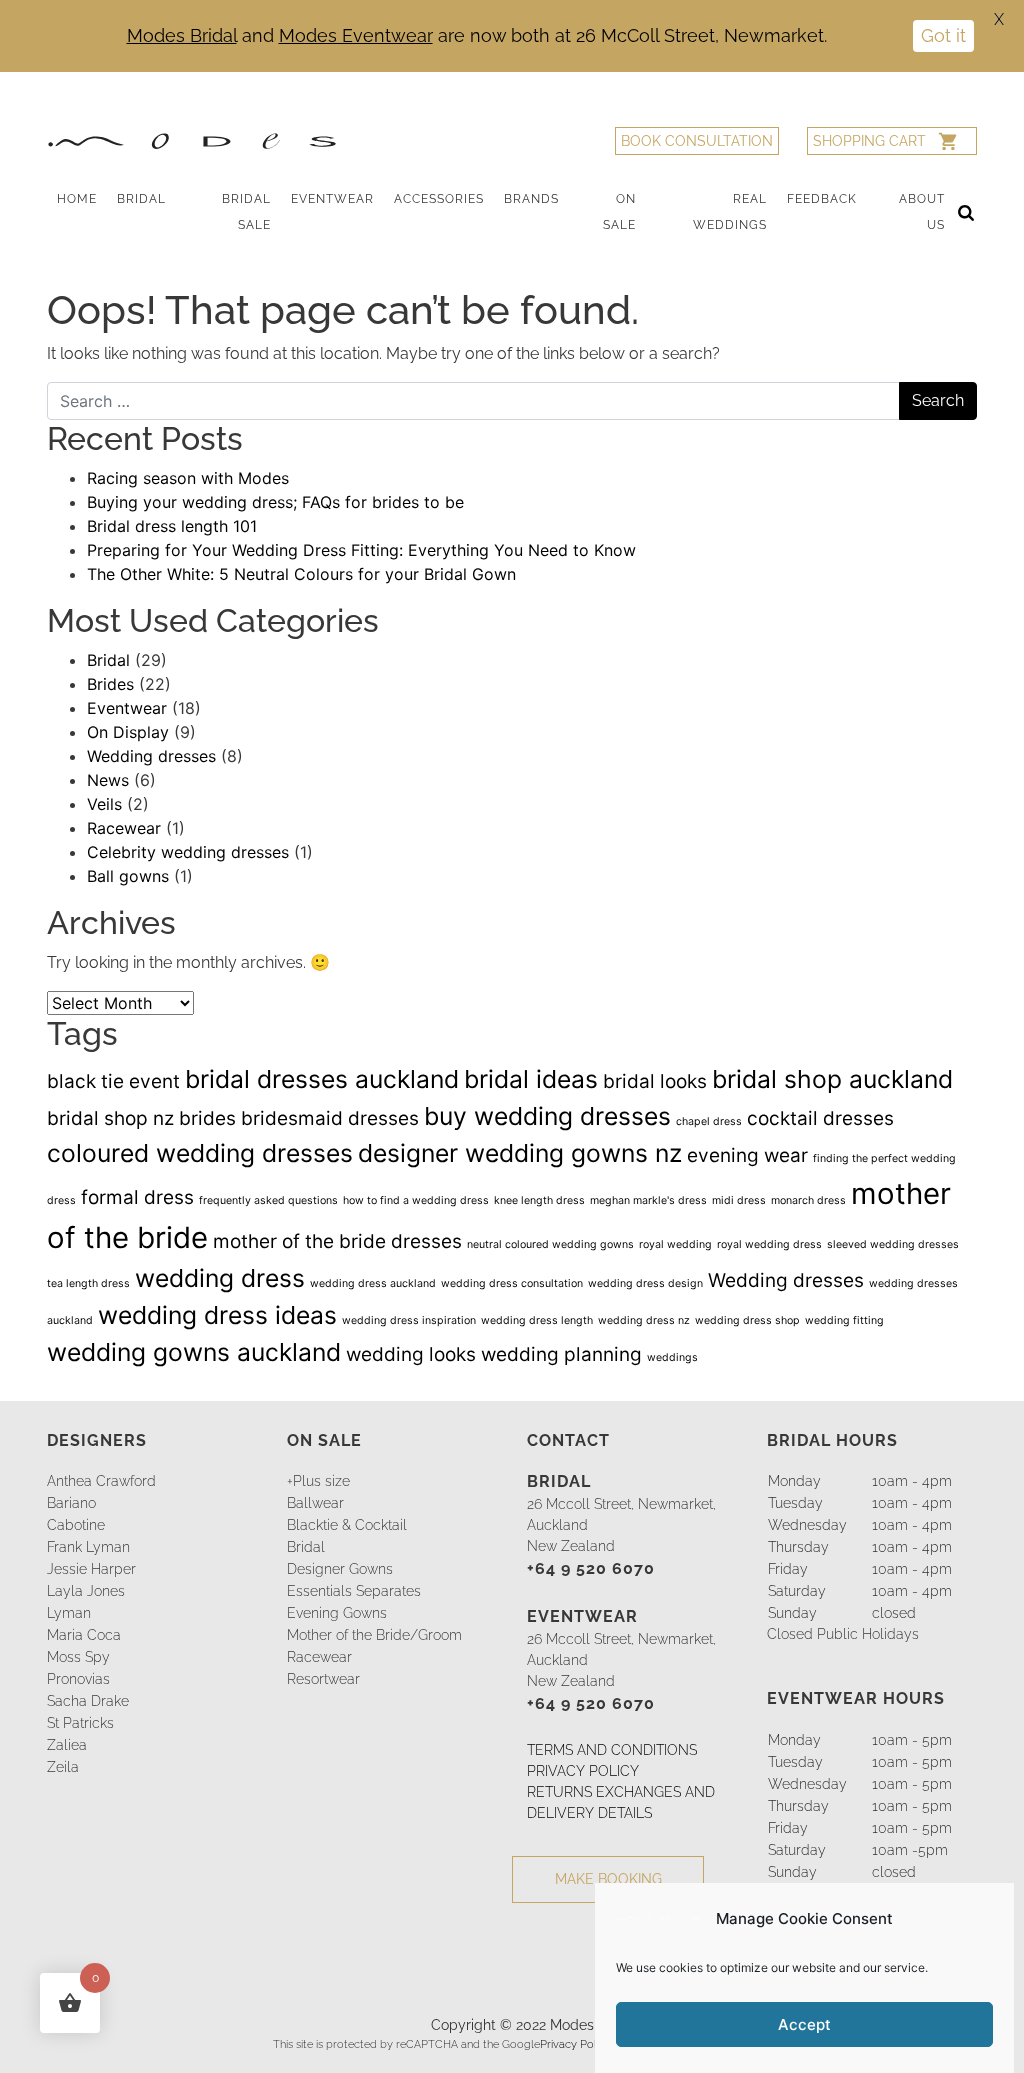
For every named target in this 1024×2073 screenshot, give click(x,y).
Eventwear (332, 199)
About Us (922, 212)
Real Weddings (730, 212)
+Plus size (318, 1481)
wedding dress (220, 1278)
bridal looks (655, 1081)
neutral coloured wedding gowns (550, 1244)
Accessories (439, 199)
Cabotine (76, 1525)
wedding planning (561, 1354)
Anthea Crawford (101, 1481)
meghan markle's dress (648, 1200)
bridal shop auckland (832, 1079)
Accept (804, 2024)
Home (77, 199)
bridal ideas (531, 1079)
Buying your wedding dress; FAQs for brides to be (275, 502)
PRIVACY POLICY (583, 1771)
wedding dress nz (644, 1320)
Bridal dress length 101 (172, 526)
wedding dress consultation (512, 1283)
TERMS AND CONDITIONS (612, 1750)
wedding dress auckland (373, 1283)
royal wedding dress (769, 1244)
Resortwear (323, 1679)
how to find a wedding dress (416, 1200)
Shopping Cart (869, 141)
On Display (128, 732)
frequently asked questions (268, 1200)
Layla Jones (86, 1591)
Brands (531, 199)
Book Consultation (697, 141)
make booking (608, 1879)
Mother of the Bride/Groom (374, 1635)
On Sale (619, 212)
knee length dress (539, 1200)
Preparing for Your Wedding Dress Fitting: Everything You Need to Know (361, 550)
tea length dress (88, 1283)
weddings (672, 1357)
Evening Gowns (337, 1613)
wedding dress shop (747, 1320)
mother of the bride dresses (337, 1241)
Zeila (63, 1767)
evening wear (747, 1155)
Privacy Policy (575, 2044)
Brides (110, 684)
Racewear (124, 828)
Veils (104, 804)
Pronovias (78, 1679)
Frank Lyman (88, 1547)
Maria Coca (84, 1635)
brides (207, 1118)
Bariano (71, 1503)
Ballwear (315, 1503)
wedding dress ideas (217, 1315)
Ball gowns (128, 876)
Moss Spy (78, 1657)
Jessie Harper (91, 1569)
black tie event (113, 1081)
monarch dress (808, 1200)
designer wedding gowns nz (520, 1153)
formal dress (137, 1197)
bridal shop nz (110, 1118)
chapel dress (709, 1121)
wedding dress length (537, 1320)
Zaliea (67, 1745)
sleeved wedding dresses (893, 1244)
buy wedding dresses (547, 1116)
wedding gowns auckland (194, 1352)
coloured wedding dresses (200, 1153)
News (108, 780)
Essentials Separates (354, 1591)
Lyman (69, 1613)
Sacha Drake (88, 1701)
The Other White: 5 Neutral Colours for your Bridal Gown (301, 574)
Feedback (822, 199)
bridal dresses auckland (322, 1079)
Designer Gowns (340, 1569)
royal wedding (675, 1244)
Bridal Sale (246, 212)
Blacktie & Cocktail (347, 1525)
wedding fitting (844, 1320)
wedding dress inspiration (409, 1320)
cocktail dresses (820, 1118)
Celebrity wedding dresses (188, 852)
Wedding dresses (151, 756)
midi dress (739, 1200)
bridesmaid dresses (330, 1118)
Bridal (141, 199)
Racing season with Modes (188, 478)
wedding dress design (645, 1283)
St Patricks (80, 1723)
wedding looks (411, 1354)
